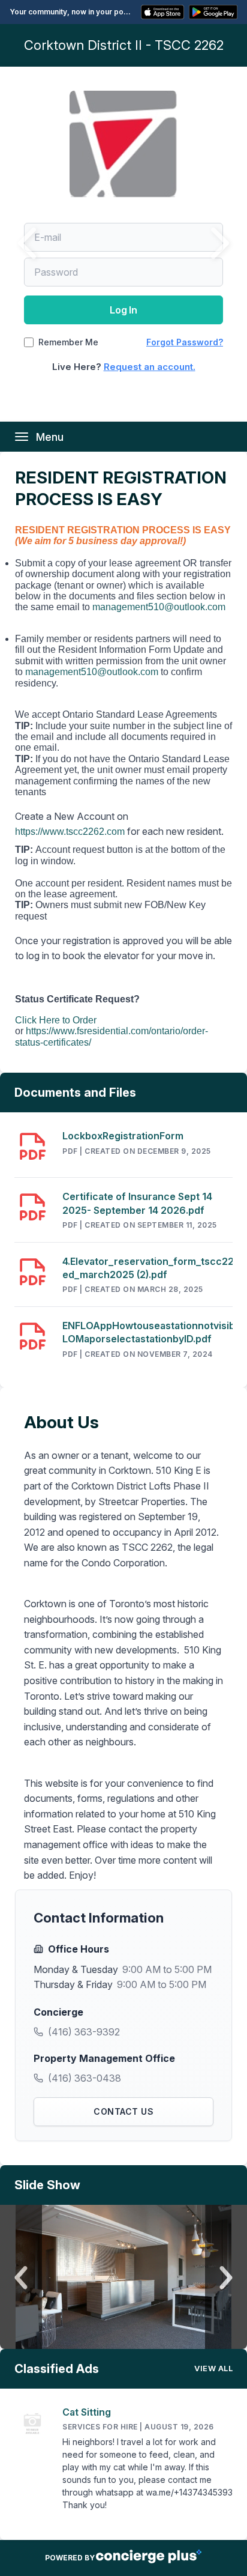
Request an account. (150, 367)
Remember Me (68, 342)
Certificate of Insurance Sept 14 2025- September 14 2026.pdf (137, 1203)
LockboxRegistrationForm (123, 1136)
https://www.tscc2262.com (70, 832)
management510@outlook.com (159, 607)
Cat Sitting (87, 2412)
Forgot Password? (185, 342)
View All (213, 2368)
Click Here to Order (56, 1020)
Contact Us (123, 2111)
